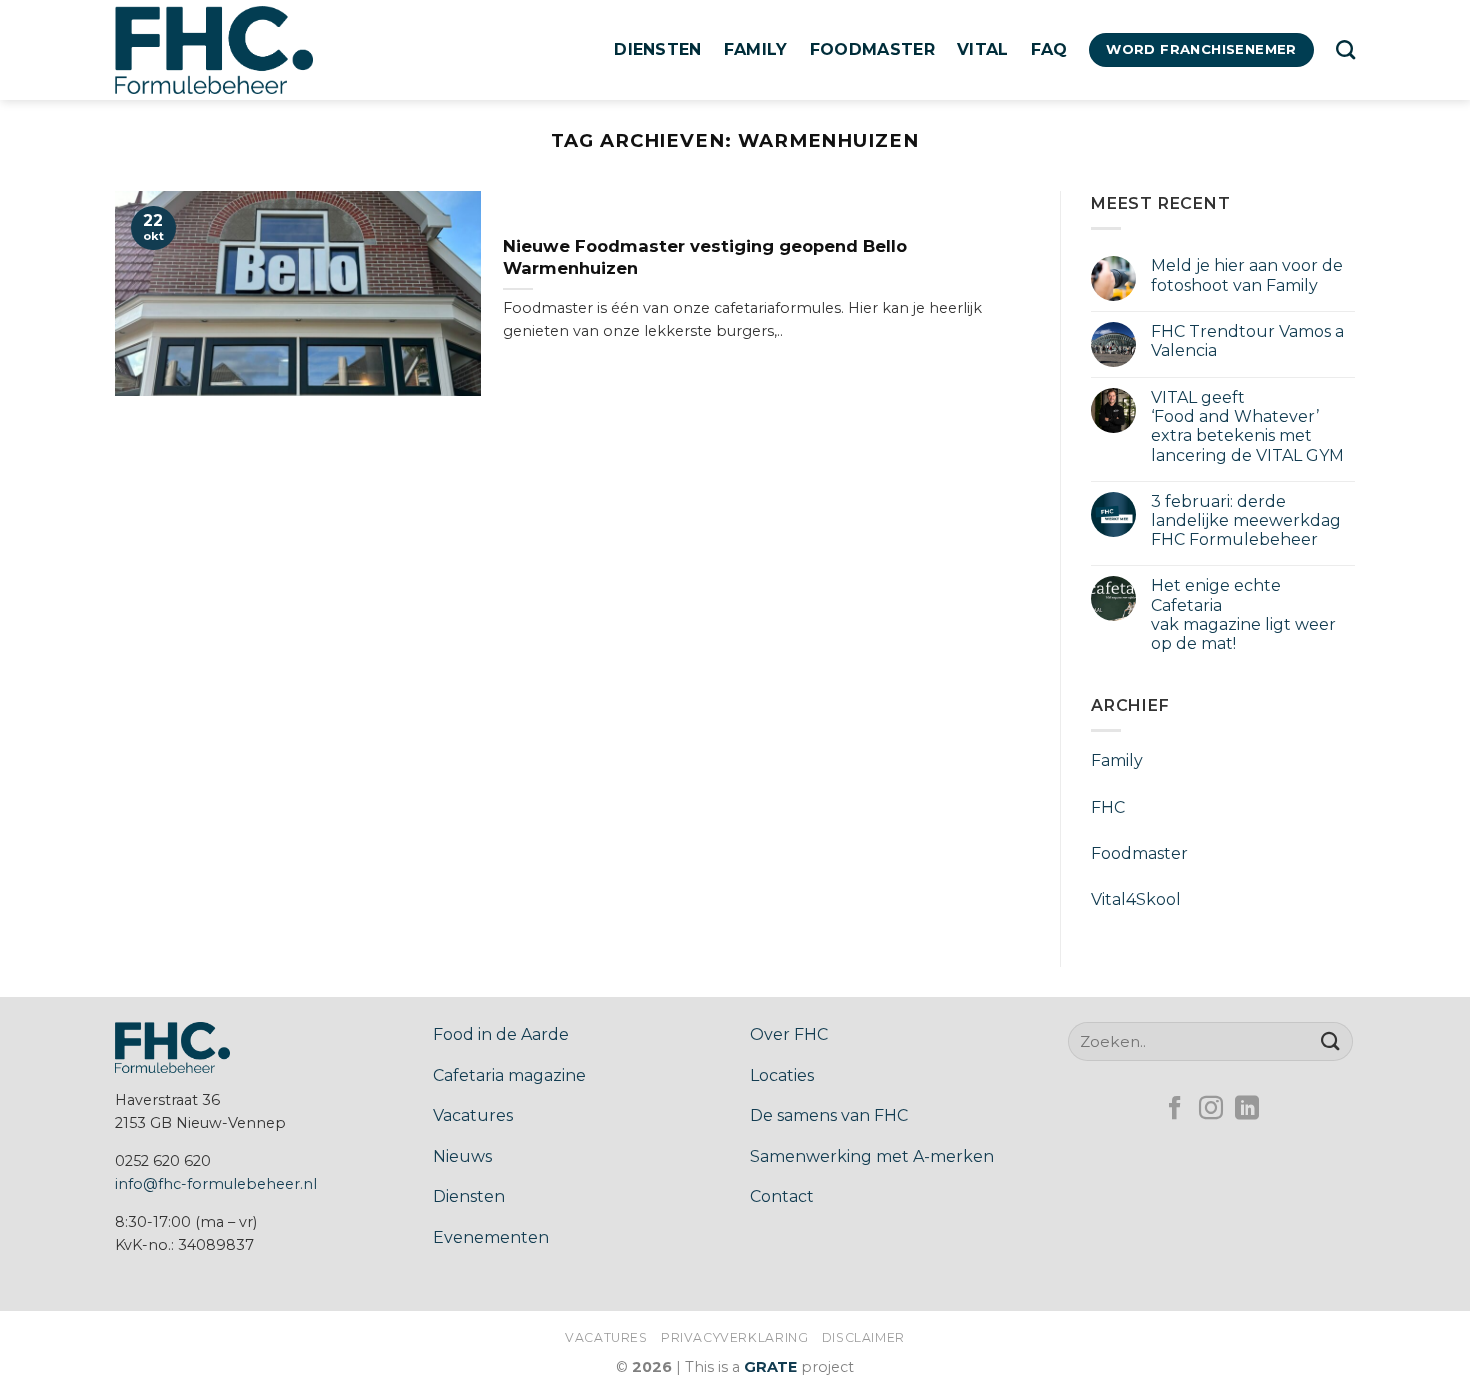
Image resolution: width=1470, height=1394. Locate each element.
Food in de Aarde (501, 1034)
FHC (1108, 807)
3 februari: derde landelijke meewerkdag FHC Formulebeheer (1246, 520)
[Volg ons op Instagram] (1211, 1109)
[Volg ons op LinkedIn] (1247, 1109)
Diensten (658, 49)
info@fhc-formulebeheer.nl (216, 1184)
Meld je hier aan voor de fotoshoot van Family (1247, 275)
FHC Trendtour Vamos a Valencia (1247, 341)
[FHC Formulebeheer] (215, 50)
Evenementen (491, 1237)
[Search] (1345, 49)
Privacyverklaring (734, 1337)
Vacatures (473, 1115)
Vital (983, 49)
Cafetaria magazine (509, 1075)
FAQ (1049, 49)
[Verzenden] (1331, 1041)
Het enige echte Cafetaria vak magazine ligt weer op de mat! (1243, 614)
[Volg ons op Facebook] (1175, 1109)
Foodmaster (872, 49)
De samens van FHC (829, 1115)
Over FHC (789, 1034)
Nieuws (462, 1156)
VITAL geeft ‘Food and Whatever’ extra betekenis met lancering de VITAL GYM (1249, 426)
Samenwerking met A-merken (872, 1156)
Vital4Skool (1136, 899)
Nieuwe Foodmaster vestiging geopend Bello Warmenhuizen (705, 257)
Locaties (782, 1075)
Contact (782, 1196)
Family (756, 49)
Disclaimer (863, 1337)
